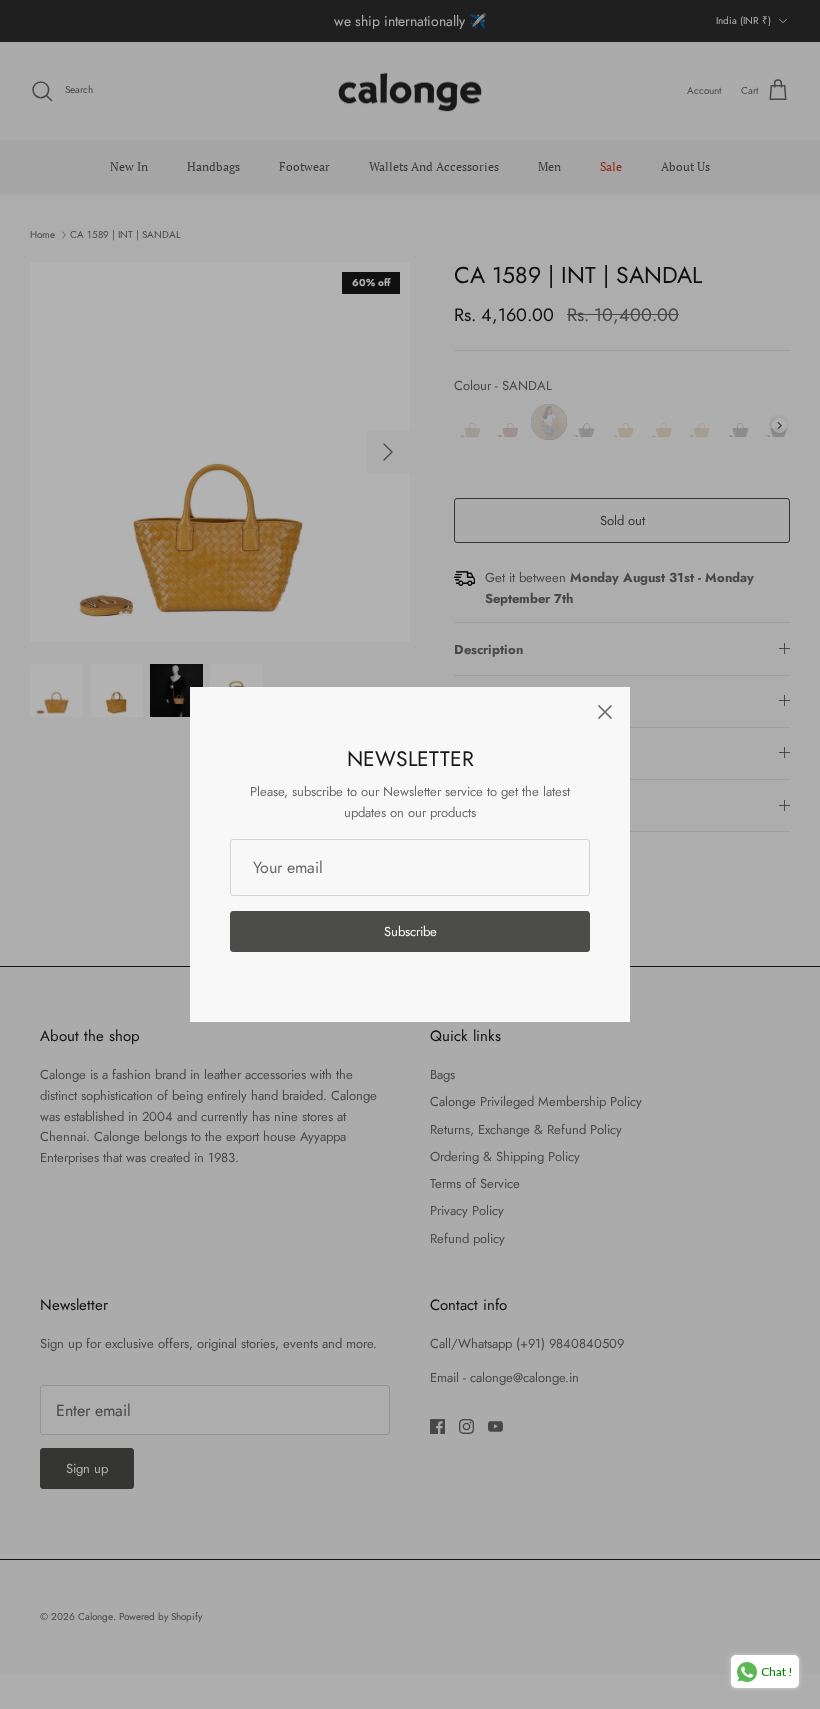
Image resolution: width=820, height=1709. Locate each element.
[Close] (605, 712)
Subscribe (410, 931)
